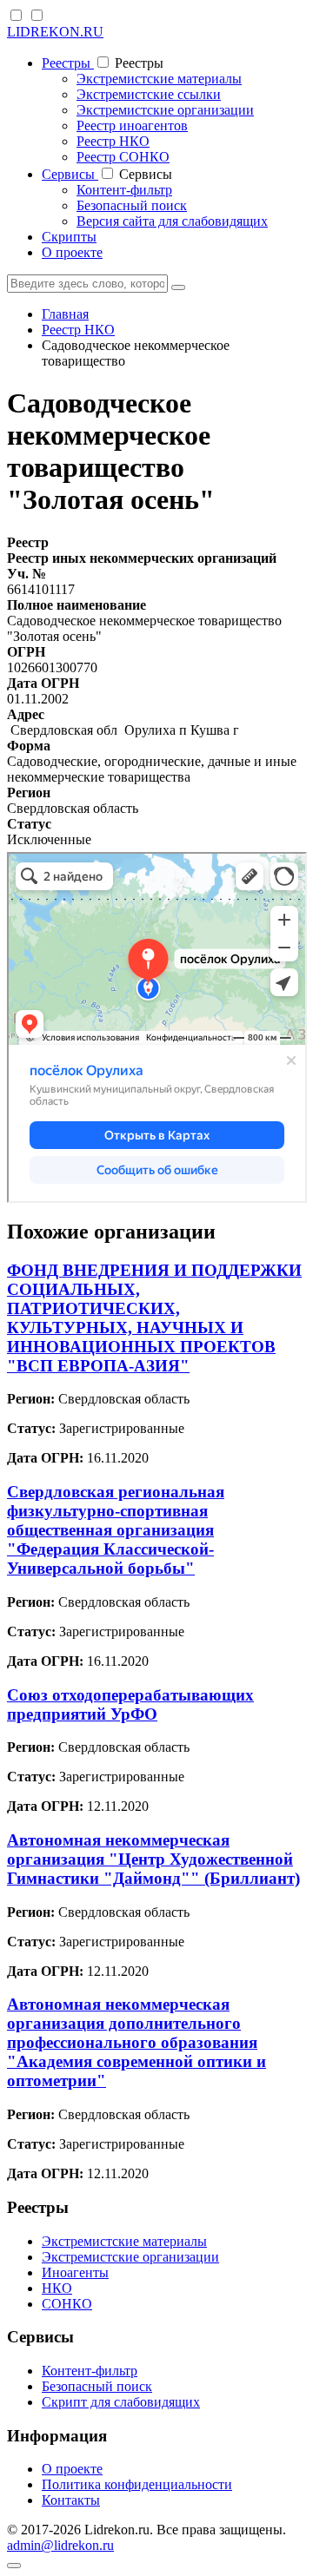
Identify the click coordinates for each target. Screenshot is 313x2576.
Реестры (68, 63)
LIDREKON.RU (55, 32)
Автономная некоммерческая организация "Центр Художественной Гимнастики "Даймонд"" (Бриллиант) (153, 1859)
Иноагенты (75, 2272)
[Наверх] (14, 2566)
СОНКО (67, 2304)
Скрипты (69, 237)
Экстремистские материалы (159, 79)
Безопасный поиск (132, 205)
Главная (65, 314)
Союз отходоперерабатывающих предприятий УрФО (130, 1704)
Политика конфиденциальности (137, 2484)
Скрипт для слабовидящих (121, 2402)
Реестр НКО (113, 141)
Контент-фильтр (124, 190)
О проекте (72, 252)
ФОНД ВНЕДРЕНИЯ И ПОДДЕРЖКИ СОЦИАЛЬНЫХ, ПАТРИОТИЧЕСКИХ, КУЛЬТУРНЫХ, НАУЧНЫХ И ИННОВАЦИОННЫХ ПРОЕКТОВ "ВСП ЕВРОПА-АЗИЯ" (154, 1318)
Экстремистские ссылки (149, 94)
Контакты (71, 2500)
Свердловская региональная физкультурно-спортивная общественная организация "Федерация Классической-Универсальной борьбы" (116, 1530)
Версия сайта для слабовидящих (172, 221)
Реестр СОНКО (123, 157)
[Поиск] (178, 287)
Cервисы (70, 174)
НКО (57, 2288)
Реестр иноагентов (132, 125)
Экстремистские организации (165, 110)
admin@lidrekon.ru (60, 2545)
